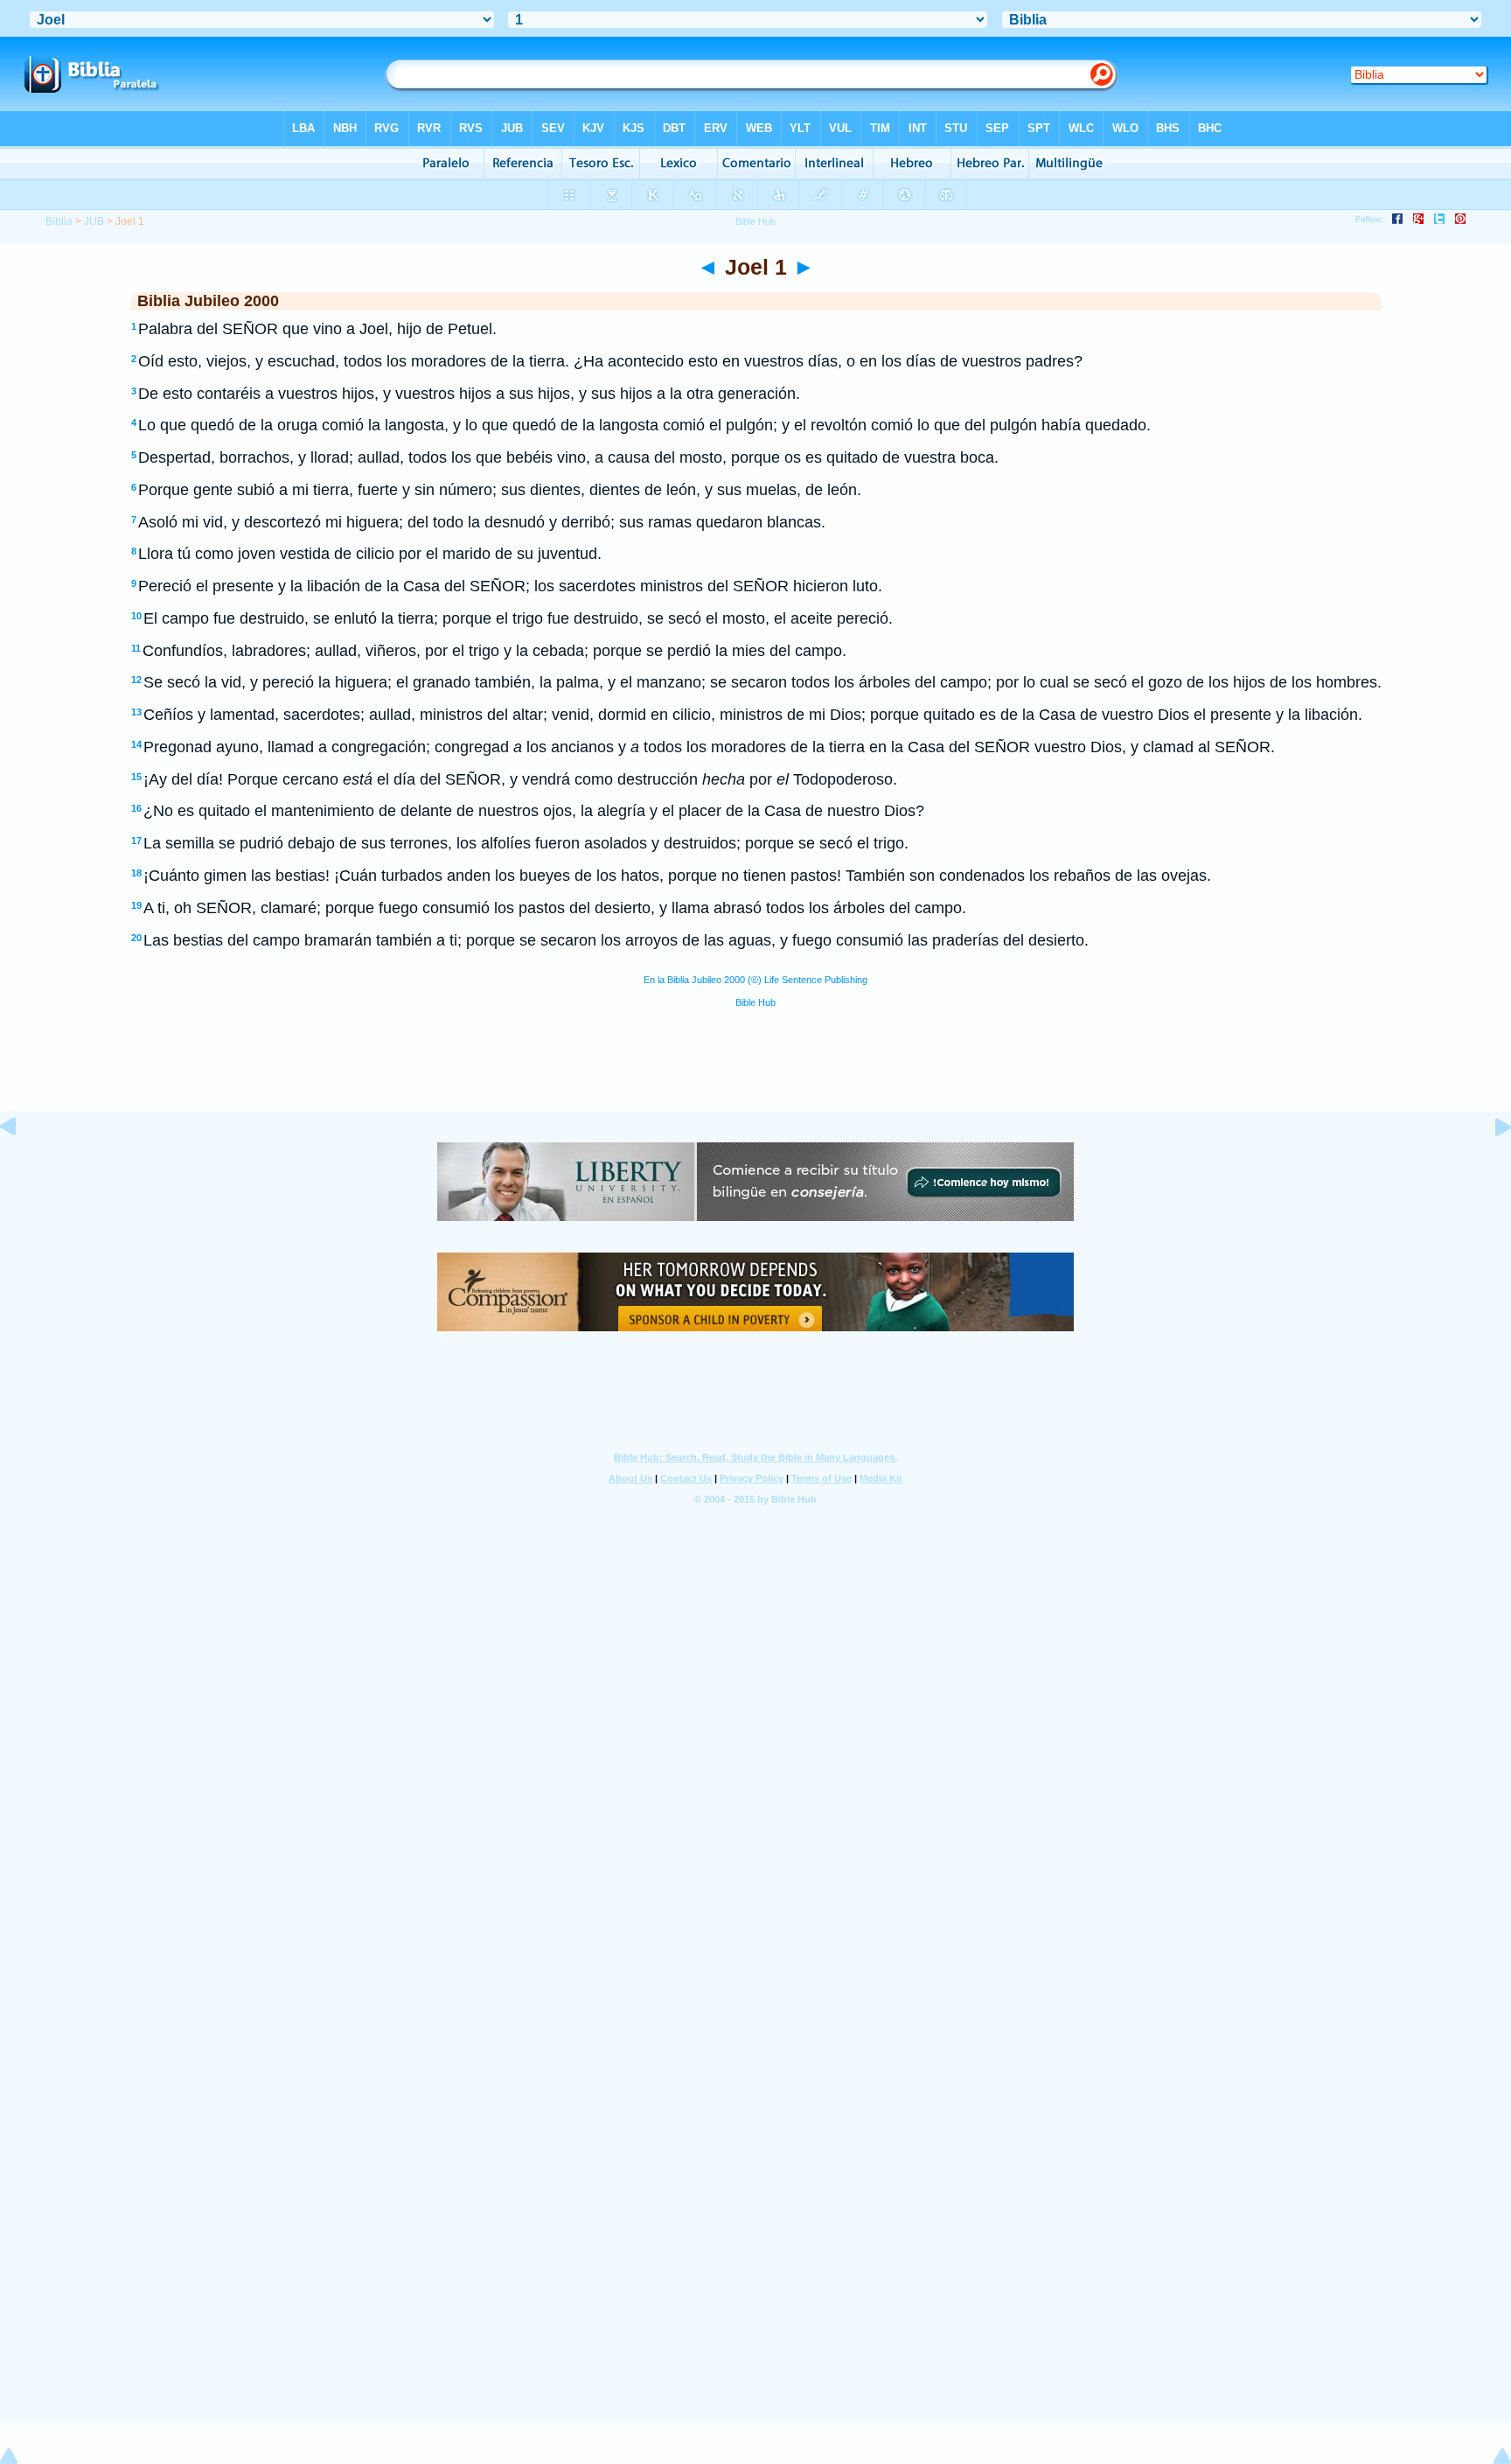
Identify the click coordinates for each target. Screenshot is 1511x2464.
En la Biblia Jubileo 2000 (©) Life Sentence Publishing (755, 980)
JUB (94, 221)
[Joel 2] (1489, 1166)
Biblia (59, 221)
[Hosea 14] (22, 1166)
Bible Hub (755, 1002)
